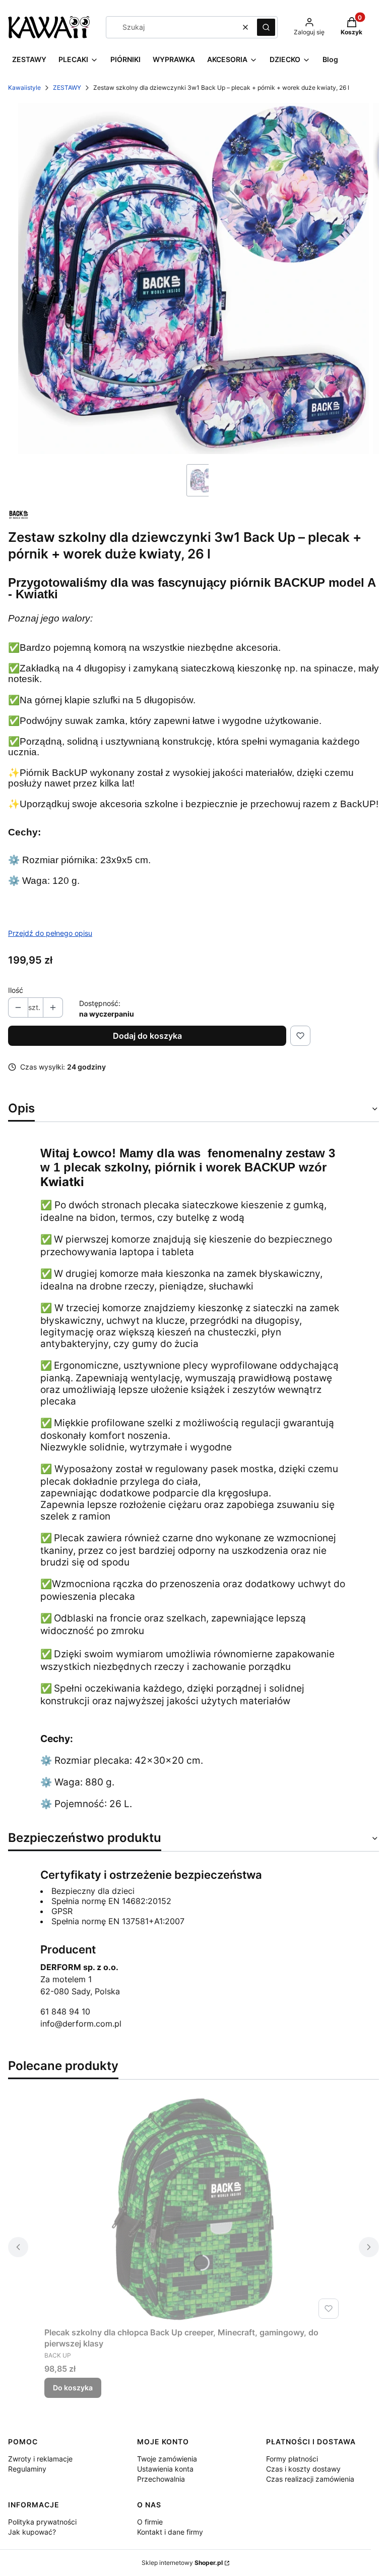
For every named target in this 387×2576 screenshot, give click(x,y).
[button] (266, 27)
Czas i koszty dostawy (303, 2469)
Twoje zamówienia (167, 2459)
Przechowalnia (161, 2479)
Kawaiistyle (24, 88)
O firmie (150, 2522)
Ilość (16, 990)
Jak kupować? (32, 2532)
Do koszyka (73, 2388)
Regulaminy (27, 2469)
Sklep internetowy (182, 2563)
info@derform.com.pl (81, 2024)
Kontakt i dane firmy (170, 2532)
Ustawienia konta (165, 2469)
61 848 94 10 (65, 2011)
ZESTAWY (67, 88)
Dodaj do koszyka (147, 1036)
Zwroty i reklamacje (40, 2459)
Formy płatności (292, 2459)
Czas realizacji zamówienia (310, 2479)
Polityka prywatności (42, 2522)
